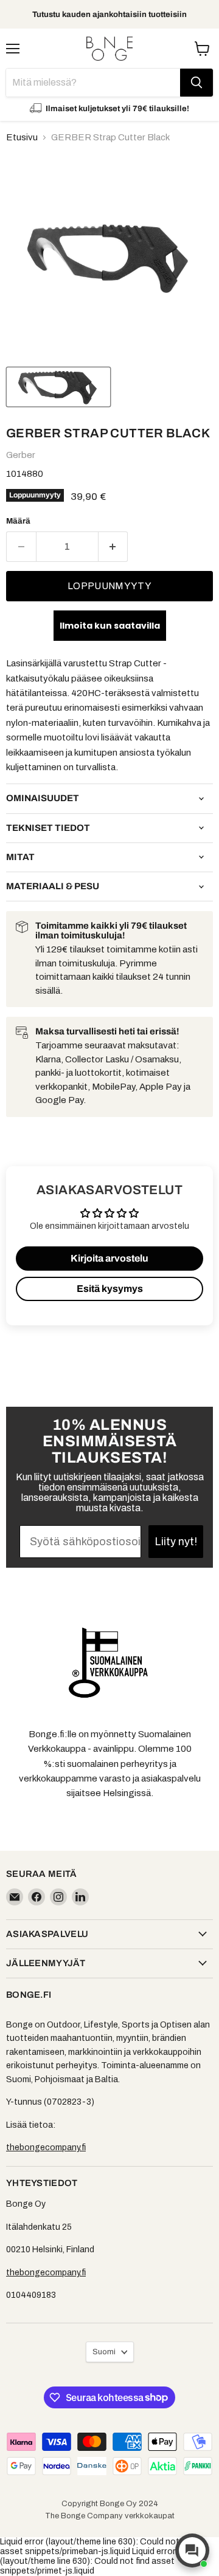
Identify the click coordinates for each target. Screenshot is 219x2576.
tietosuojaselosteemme (144, 1367)
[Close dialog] (210, 1223)
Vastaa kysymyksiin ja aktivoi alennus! (146, 1330)
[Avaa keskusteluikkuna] (192, 2550)
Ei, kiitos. (146, 1385)
